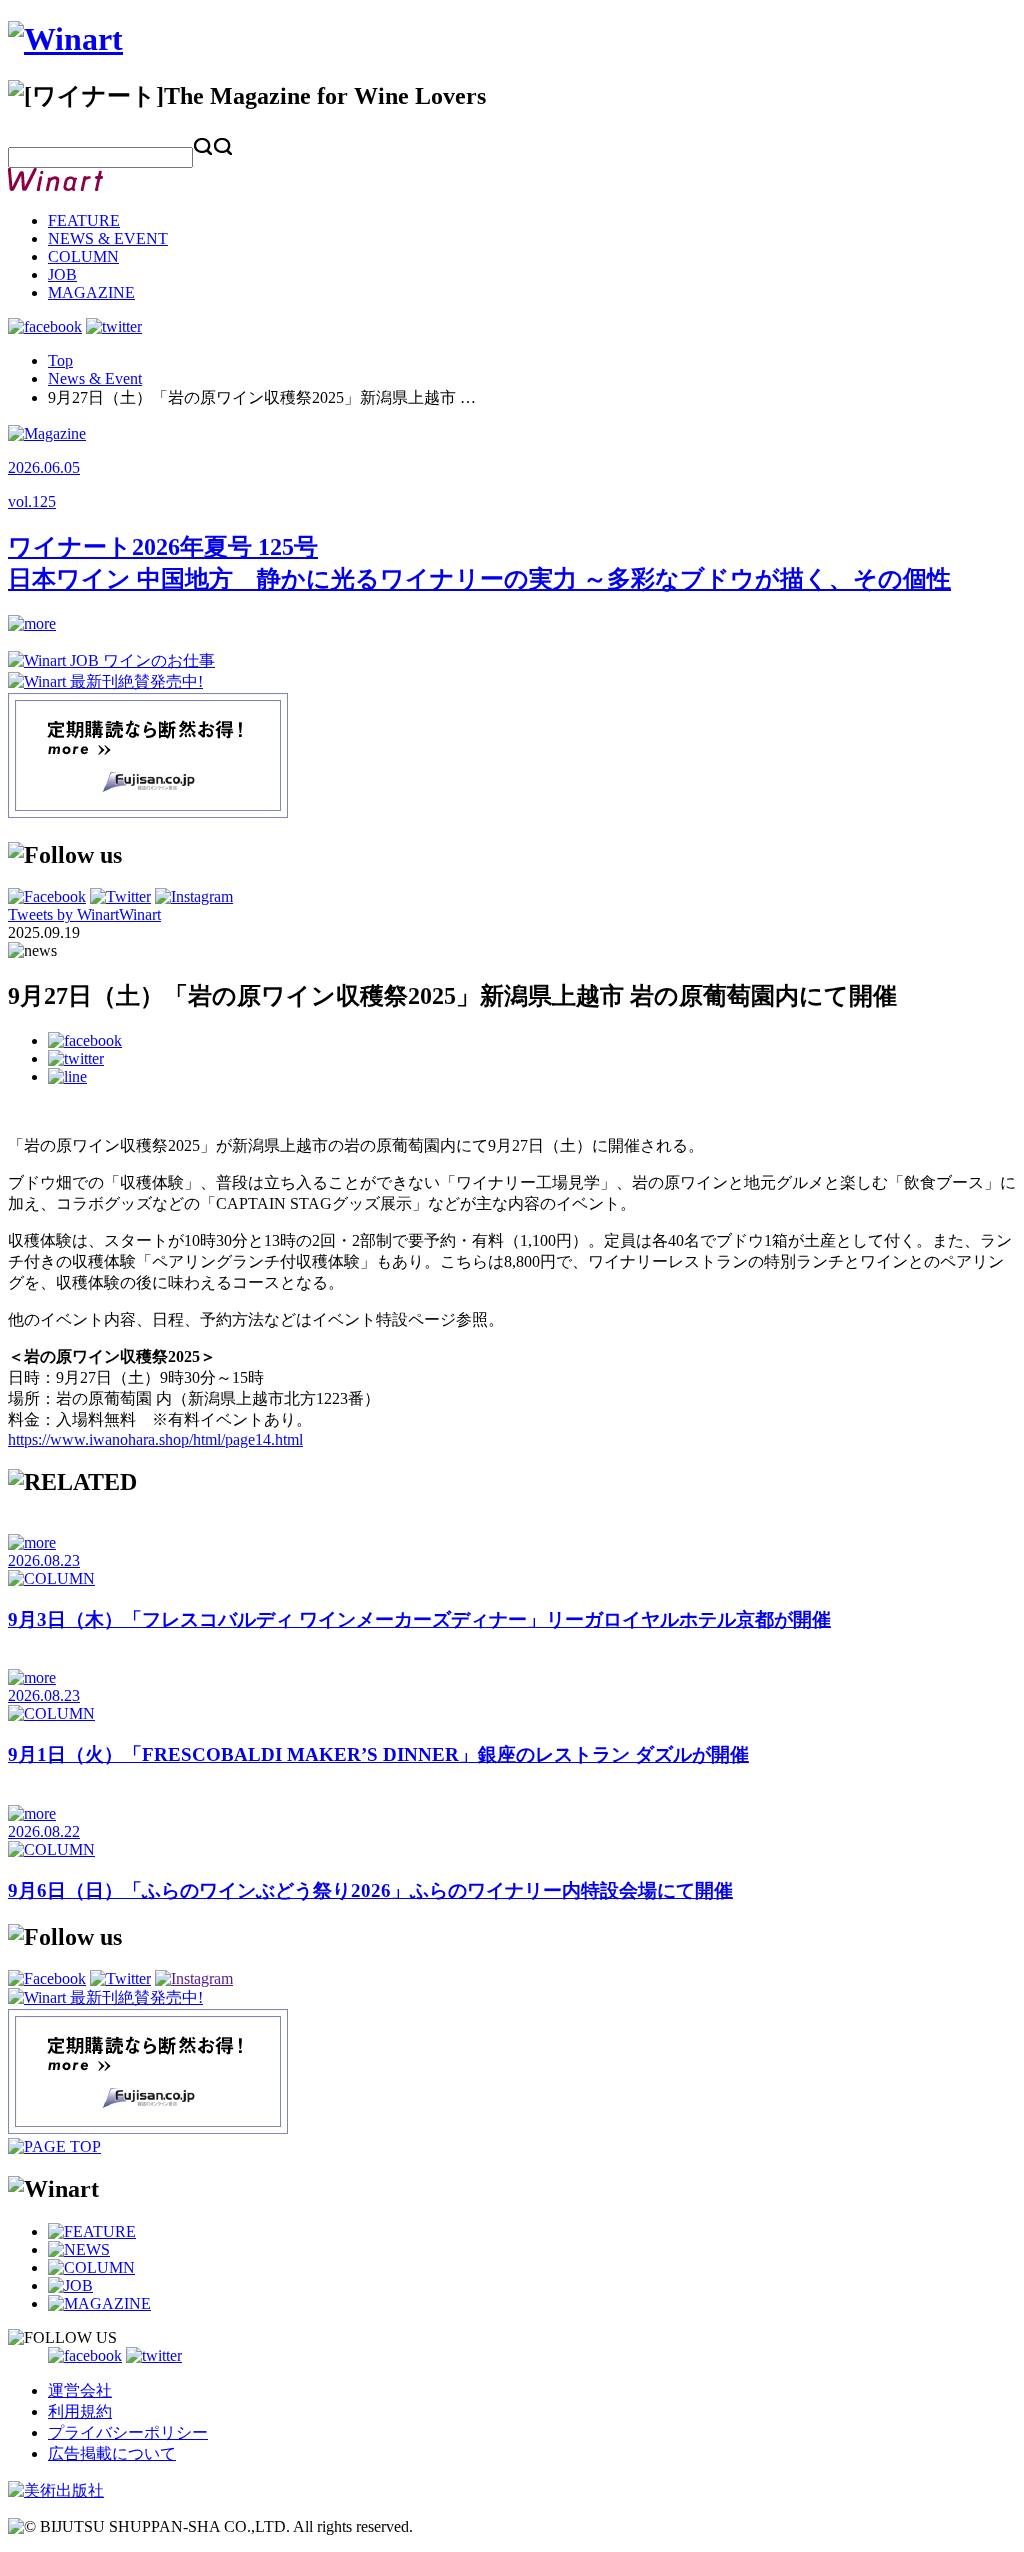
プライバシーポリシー (128, 2432)
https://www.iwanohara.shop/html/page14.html (155, 1439)
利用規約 (80, 2411)
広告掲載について (112, 2453)
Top (60, 360)
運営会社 (80, 2390)
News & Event (95, 378)
